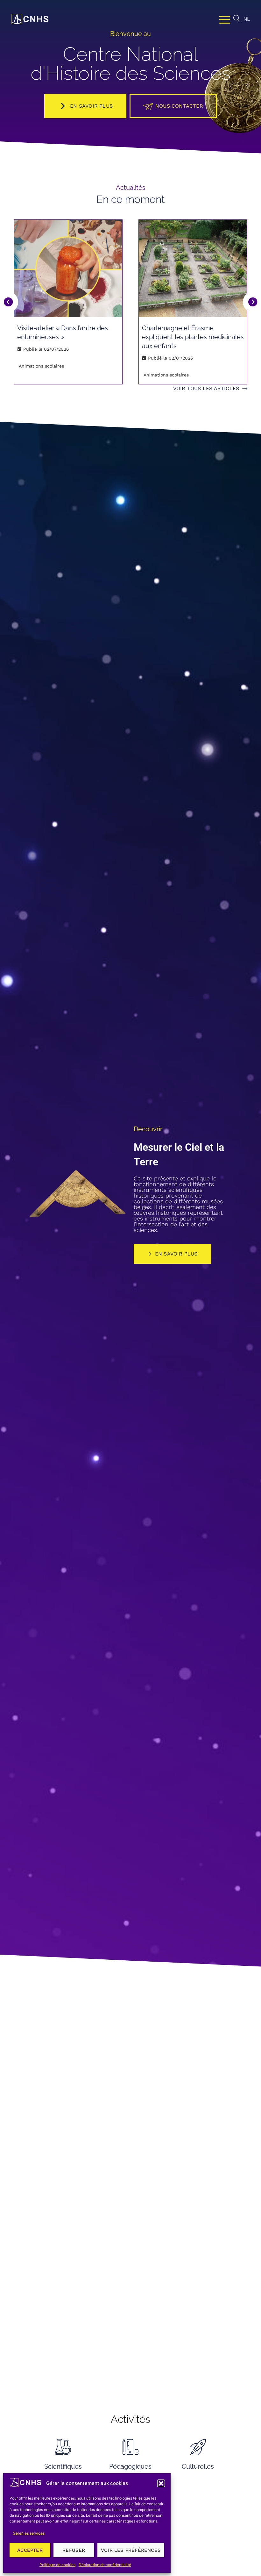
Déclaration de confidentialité (105, 2565)
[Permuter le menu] (225, 19)
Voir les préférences (131, 2550)
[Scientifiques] (63, 2447)
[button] (161, 2483)
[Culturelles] (198, 2447)
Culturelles (198, 2466)
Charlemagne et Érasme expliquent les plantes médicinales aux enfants (193, 337)
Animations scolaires (41, 366)
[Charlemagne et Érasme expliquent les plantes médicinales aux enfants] (193, 268)
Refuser (74, 2550)
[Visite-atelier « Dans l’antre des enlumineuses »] (68, 268)
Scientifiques (63, 2466)
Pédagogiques (130, 2466)
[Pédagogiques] (130, 2447)
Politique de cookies (57, 2565)
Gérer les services (29, 2533)
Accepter (30, 2550)
